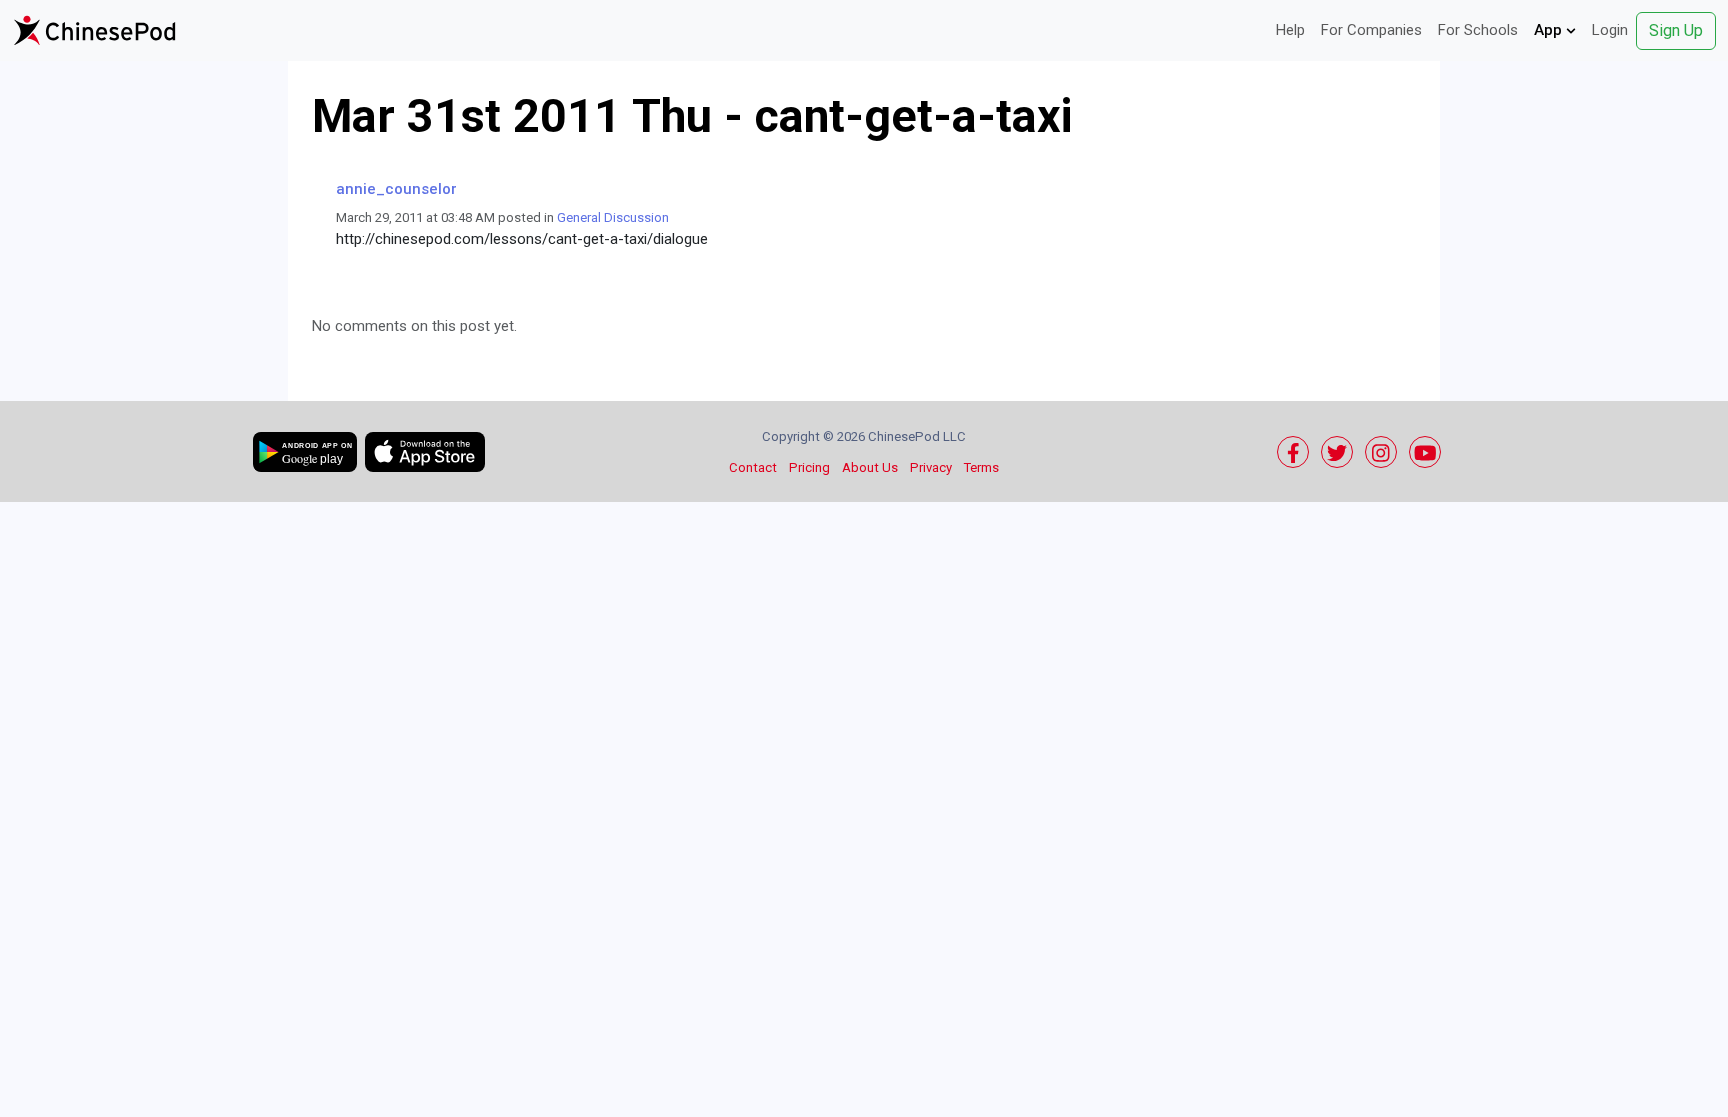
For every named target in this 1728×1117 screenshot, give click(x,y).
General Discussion (613, 217)
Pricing (809, 467)
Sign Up (1676, 30)
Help (1290, 30)
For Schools (1478, 30)
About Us (870, 467)
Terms (981, 467)
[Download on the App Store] (425, 452)
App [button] (1550, 30)
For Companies (1371, 30)
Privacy (931, 467)
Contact (753, 467)
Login (1610, 30)
